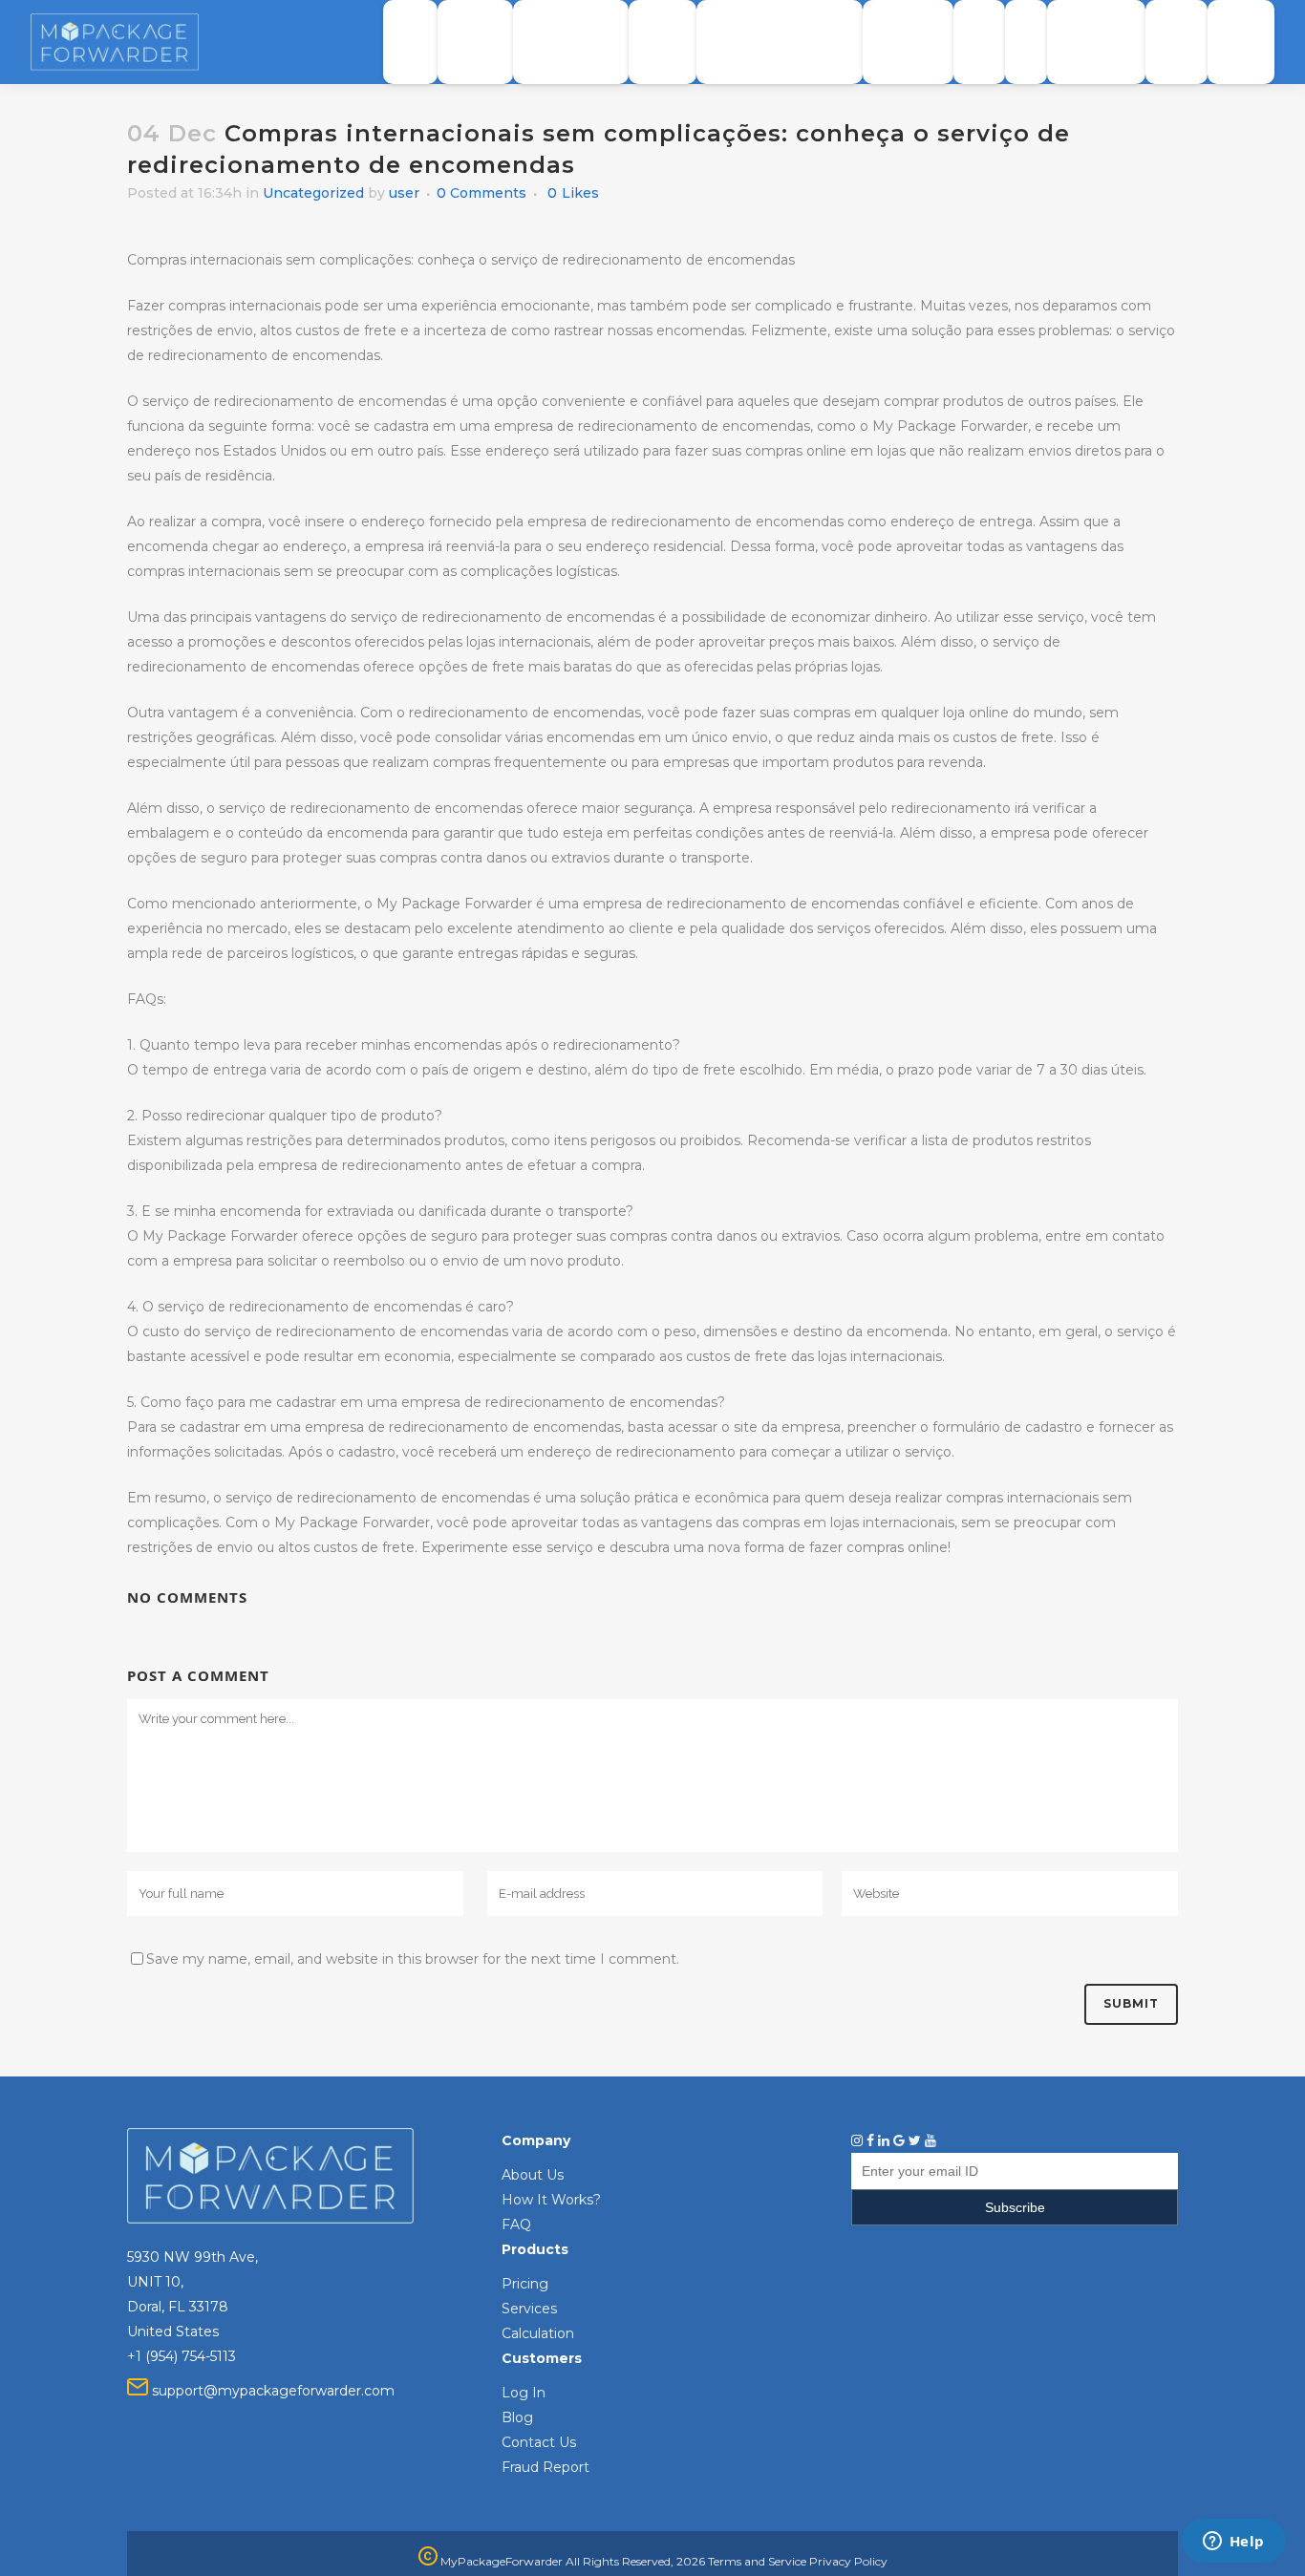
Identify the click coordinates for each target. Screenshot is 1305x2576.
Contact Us (539, 2442)
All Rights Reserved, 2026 (635, 2561)
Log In (524, 2393)
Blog (517, 2417)
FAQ (516, 2225)
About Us (533, 2175)
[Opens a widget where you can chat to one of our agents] (1233, 2543)
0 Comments (481, 193)
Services (529, 2309)
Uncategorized (313, 193)
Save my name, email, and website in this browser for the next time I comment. (413, 1959)
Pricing (525, 2284)
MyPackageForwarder (500, 2561)
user (404, 193)
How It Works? (551, 2200)
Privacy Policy (848, 2561)
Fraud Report (546, 2467)
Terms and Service (757, 2561)
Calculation (538, 2333)
